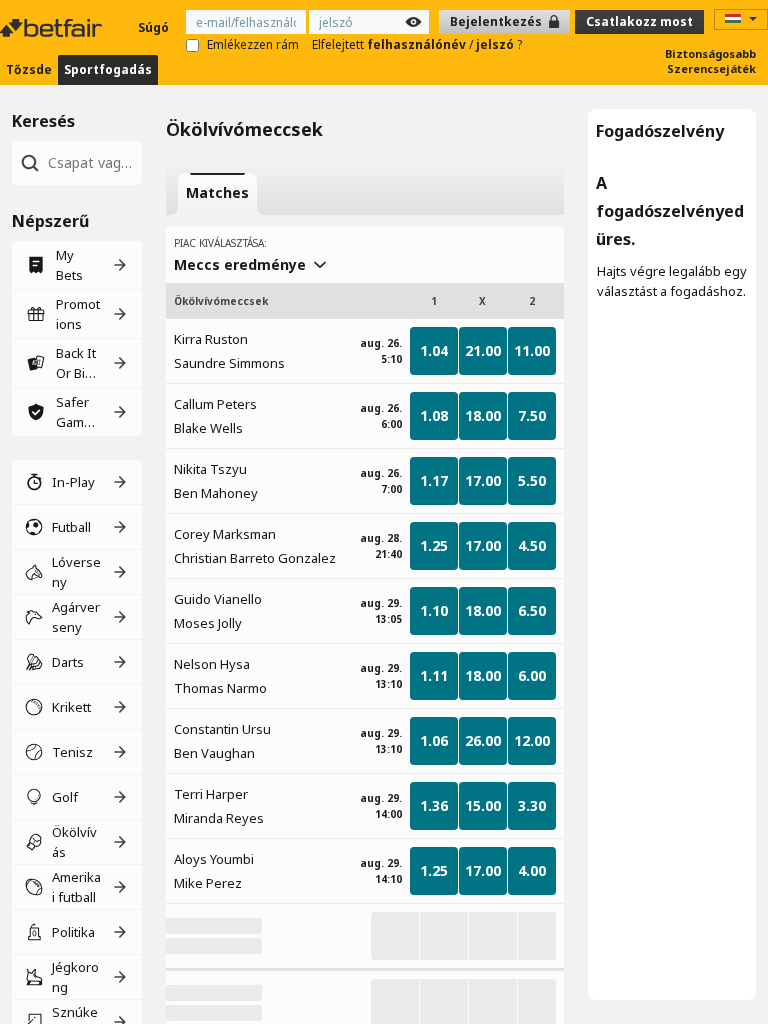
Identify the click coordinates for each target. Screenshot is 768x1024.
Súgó (153, 27)
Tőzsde (29, 69)
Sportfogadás (108, 69)
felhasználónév (418, 44)
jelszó (496, 44)
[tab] (217, 194)
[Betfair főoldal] (53, 28)
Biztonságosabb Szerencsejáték (710, 61)
